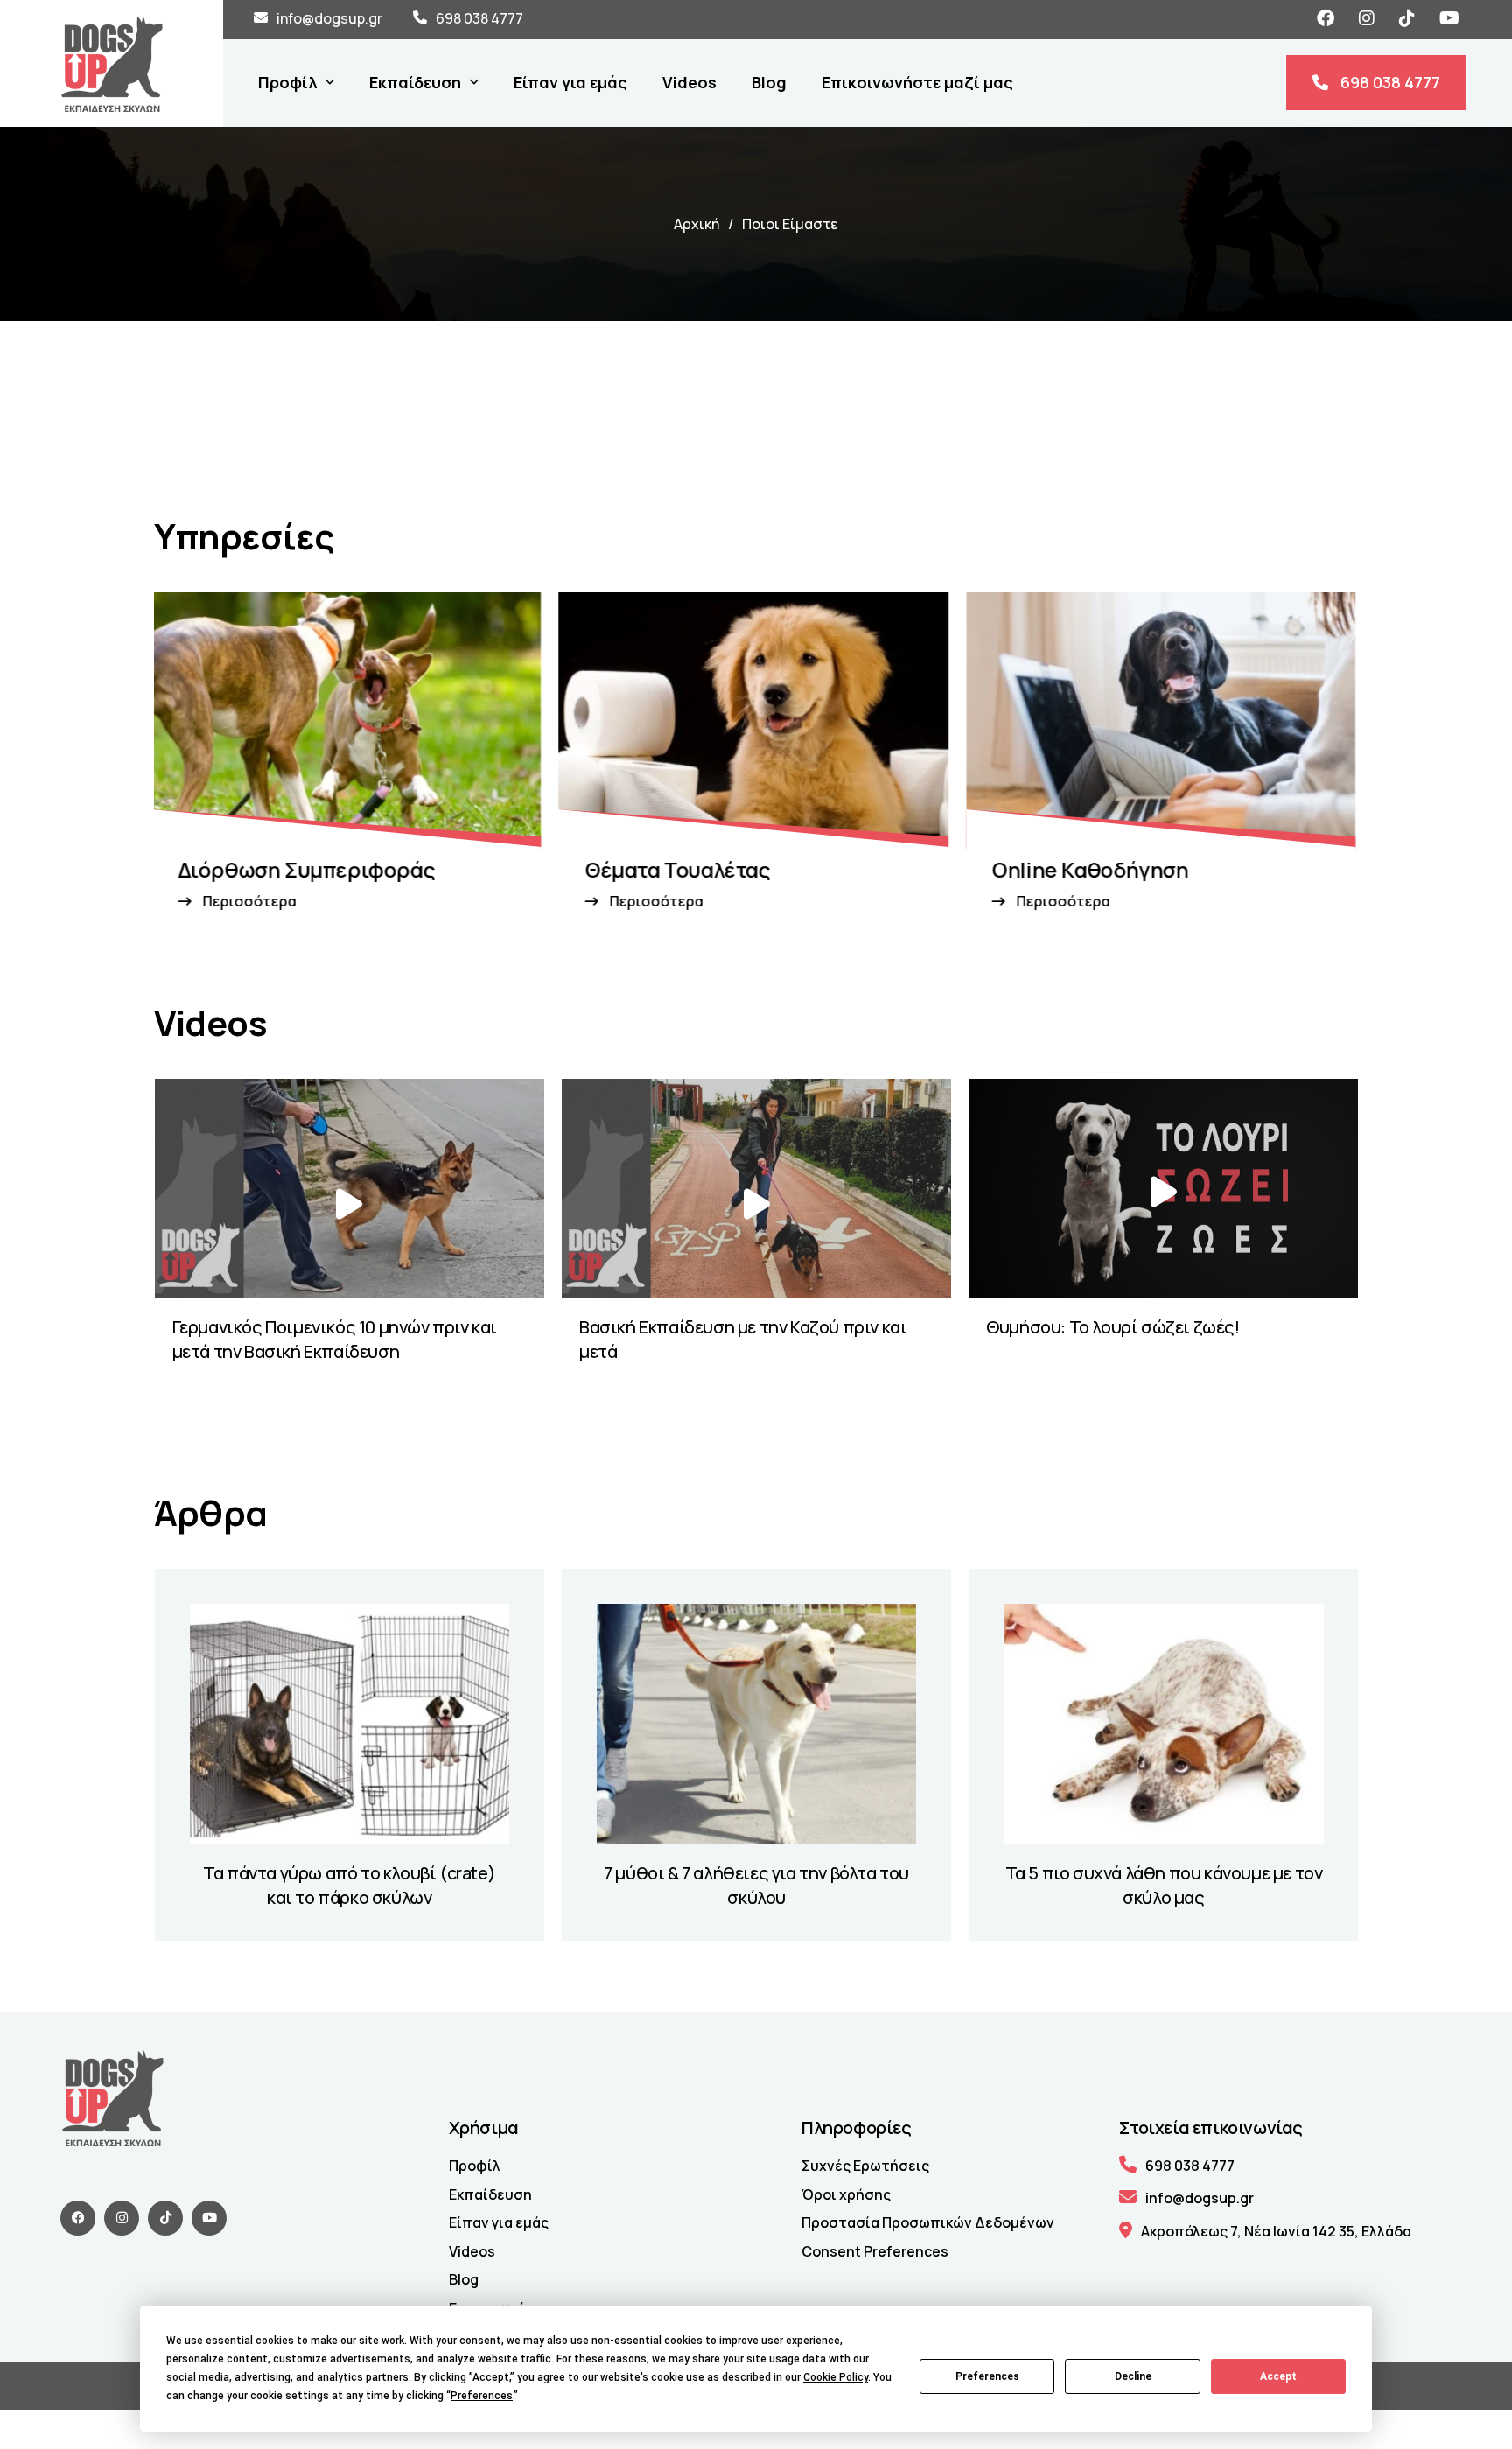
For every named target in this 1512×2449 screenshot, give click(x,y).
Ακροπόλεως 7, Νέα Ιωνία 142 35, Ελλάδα (1276, 2231)
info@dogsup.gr (329, 18)
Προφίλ (475, 2166)
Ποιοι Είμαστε (790, 224)
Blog (464, 2279)
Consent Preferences (875, 2251)
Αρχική (696, 224)
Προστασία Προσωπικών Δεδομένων (928, 2222)
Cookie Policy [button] (836, 2377)
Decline (1133, 2376)
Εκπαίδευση (490, 2194)
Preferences (987, 2376)
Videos (472, 2251)
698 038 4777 (479, 18)
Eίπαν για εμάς (499, 2222)
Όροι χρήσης (846, 2194)
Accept (1278, 2376)
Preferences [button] (482, 2396)
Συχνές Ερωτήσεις (865, 2166)
